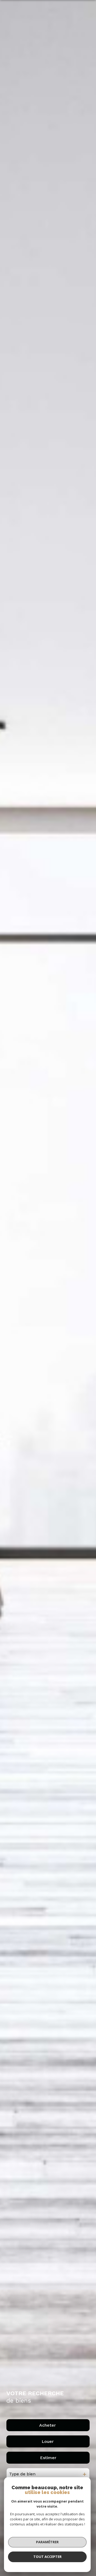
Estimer (48, 2458)
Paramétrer (47, 2542)
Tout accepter (47, 2557)
